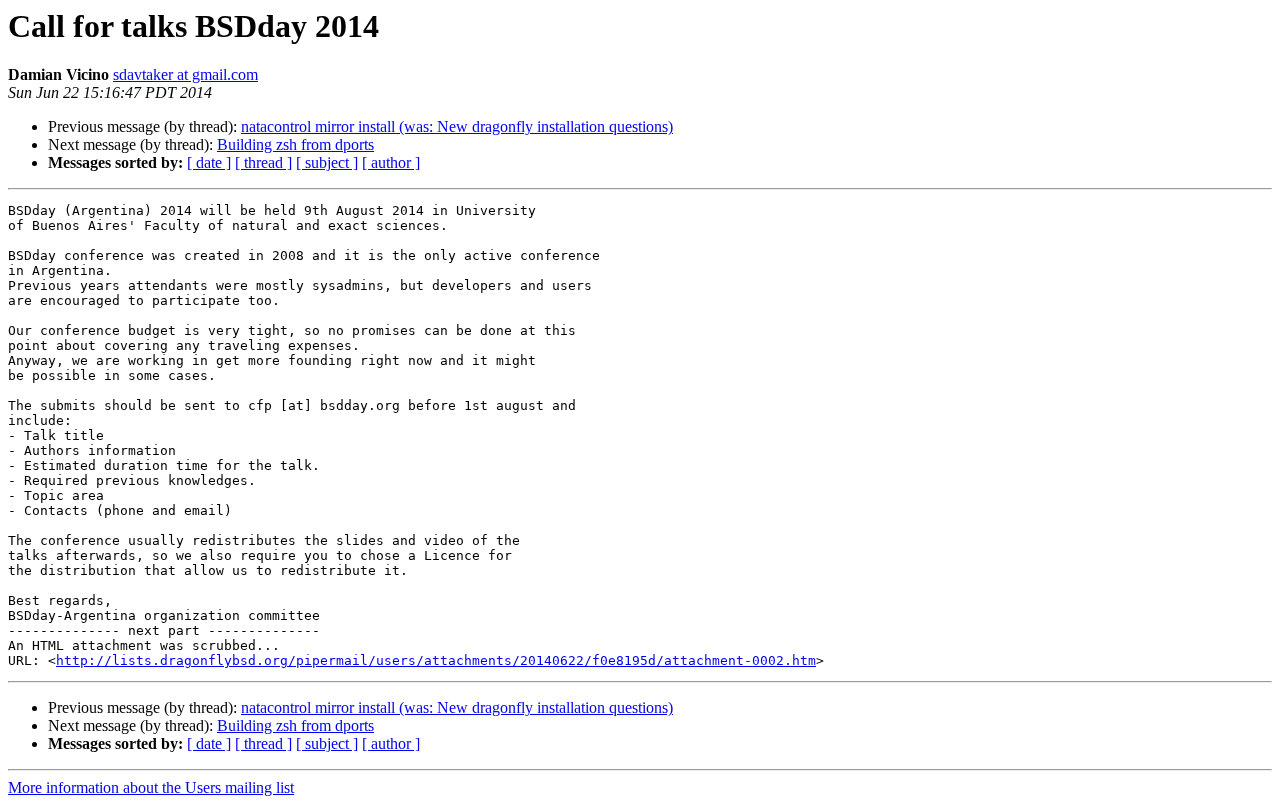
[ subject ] (327, 162)
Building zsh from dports (295, 144)
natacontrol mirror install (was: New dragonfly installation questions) (457, 126)
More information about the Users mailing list (151, 787)
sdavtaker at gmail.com (185, 74)
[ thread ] (263, 162)
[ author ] (391, 162)
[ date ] (209, 162)
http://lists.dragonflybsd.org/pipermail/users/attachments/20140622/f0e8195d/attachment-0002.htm (436, 660)
